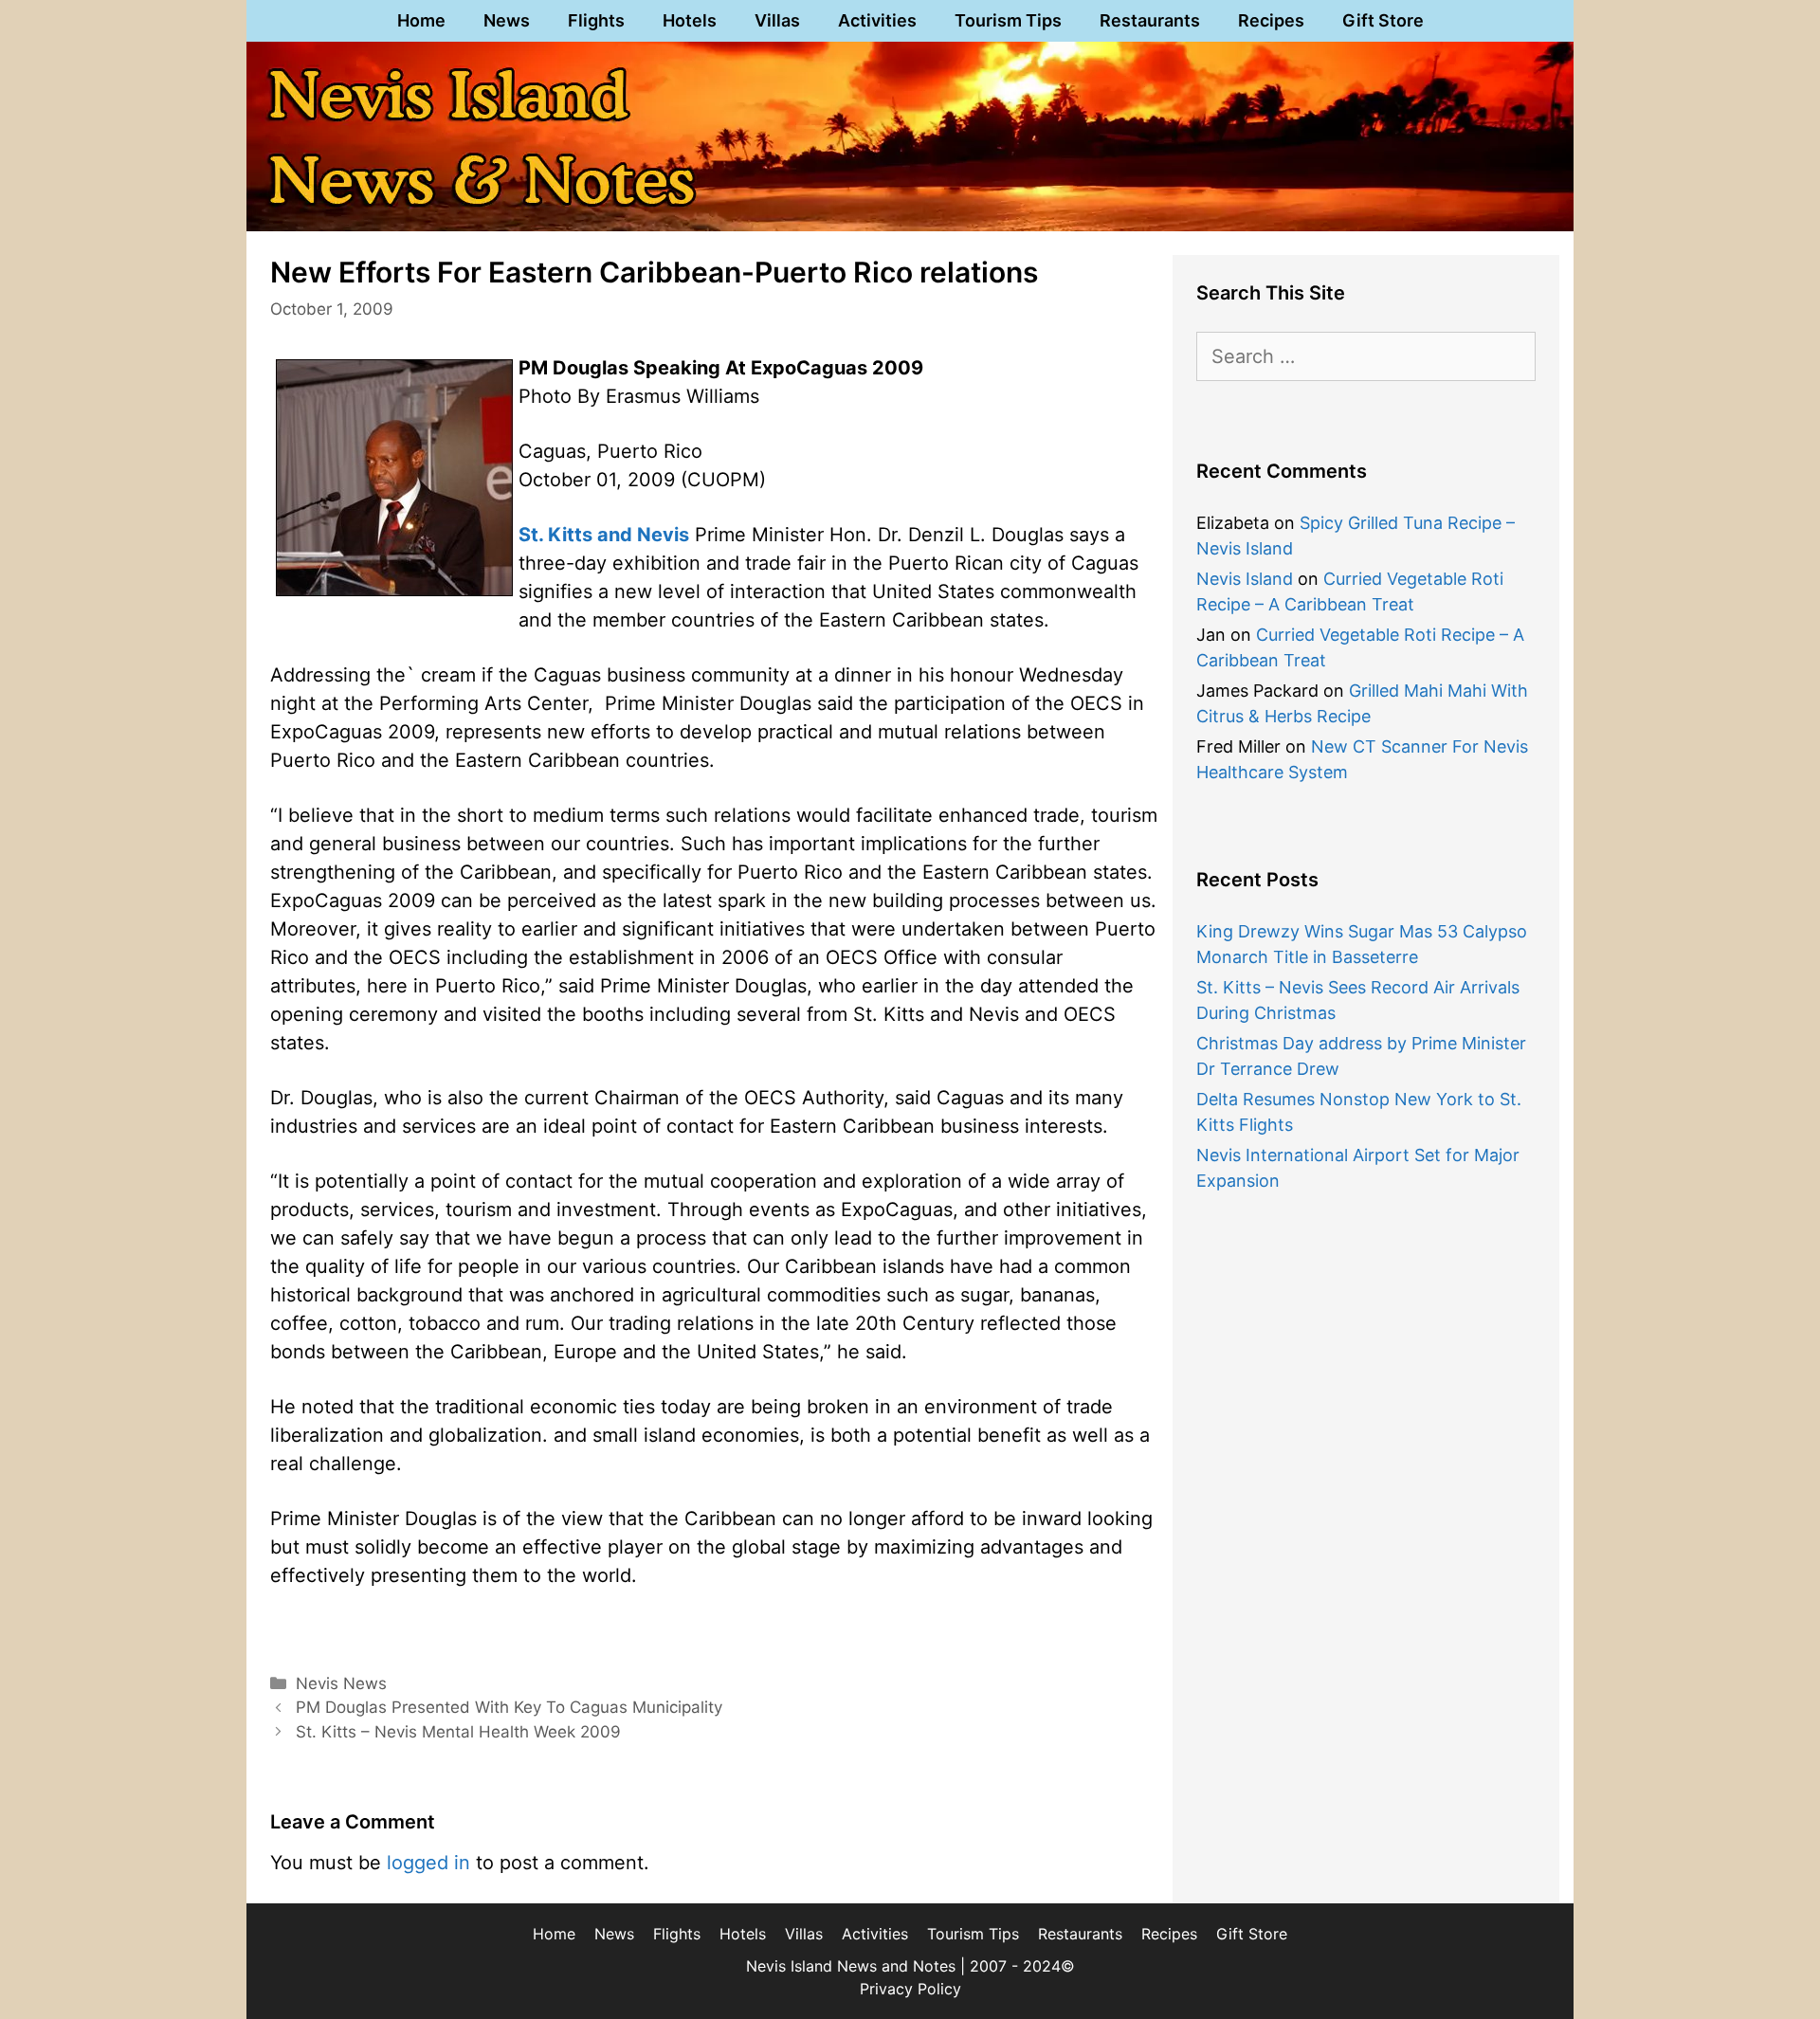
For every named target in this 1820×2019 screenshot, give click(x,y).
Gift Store (1383, 20)
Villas (777, 20)
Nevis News (341, 1683)
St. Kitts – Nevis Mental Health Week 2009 (458, 1732)
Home (421, 20)
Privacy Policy (910, 1989)
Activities (877, 20)
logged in (428, 1863)
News (507, 20)
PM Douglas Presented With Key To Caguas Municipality (509, 1707)
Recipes (1271, 20)
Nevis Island (1245, 579)
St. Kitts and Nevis (604, 535)
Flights (596, 20)
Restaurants (1150, 20)
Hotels (690, 20)
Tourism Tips (1008, 20)
